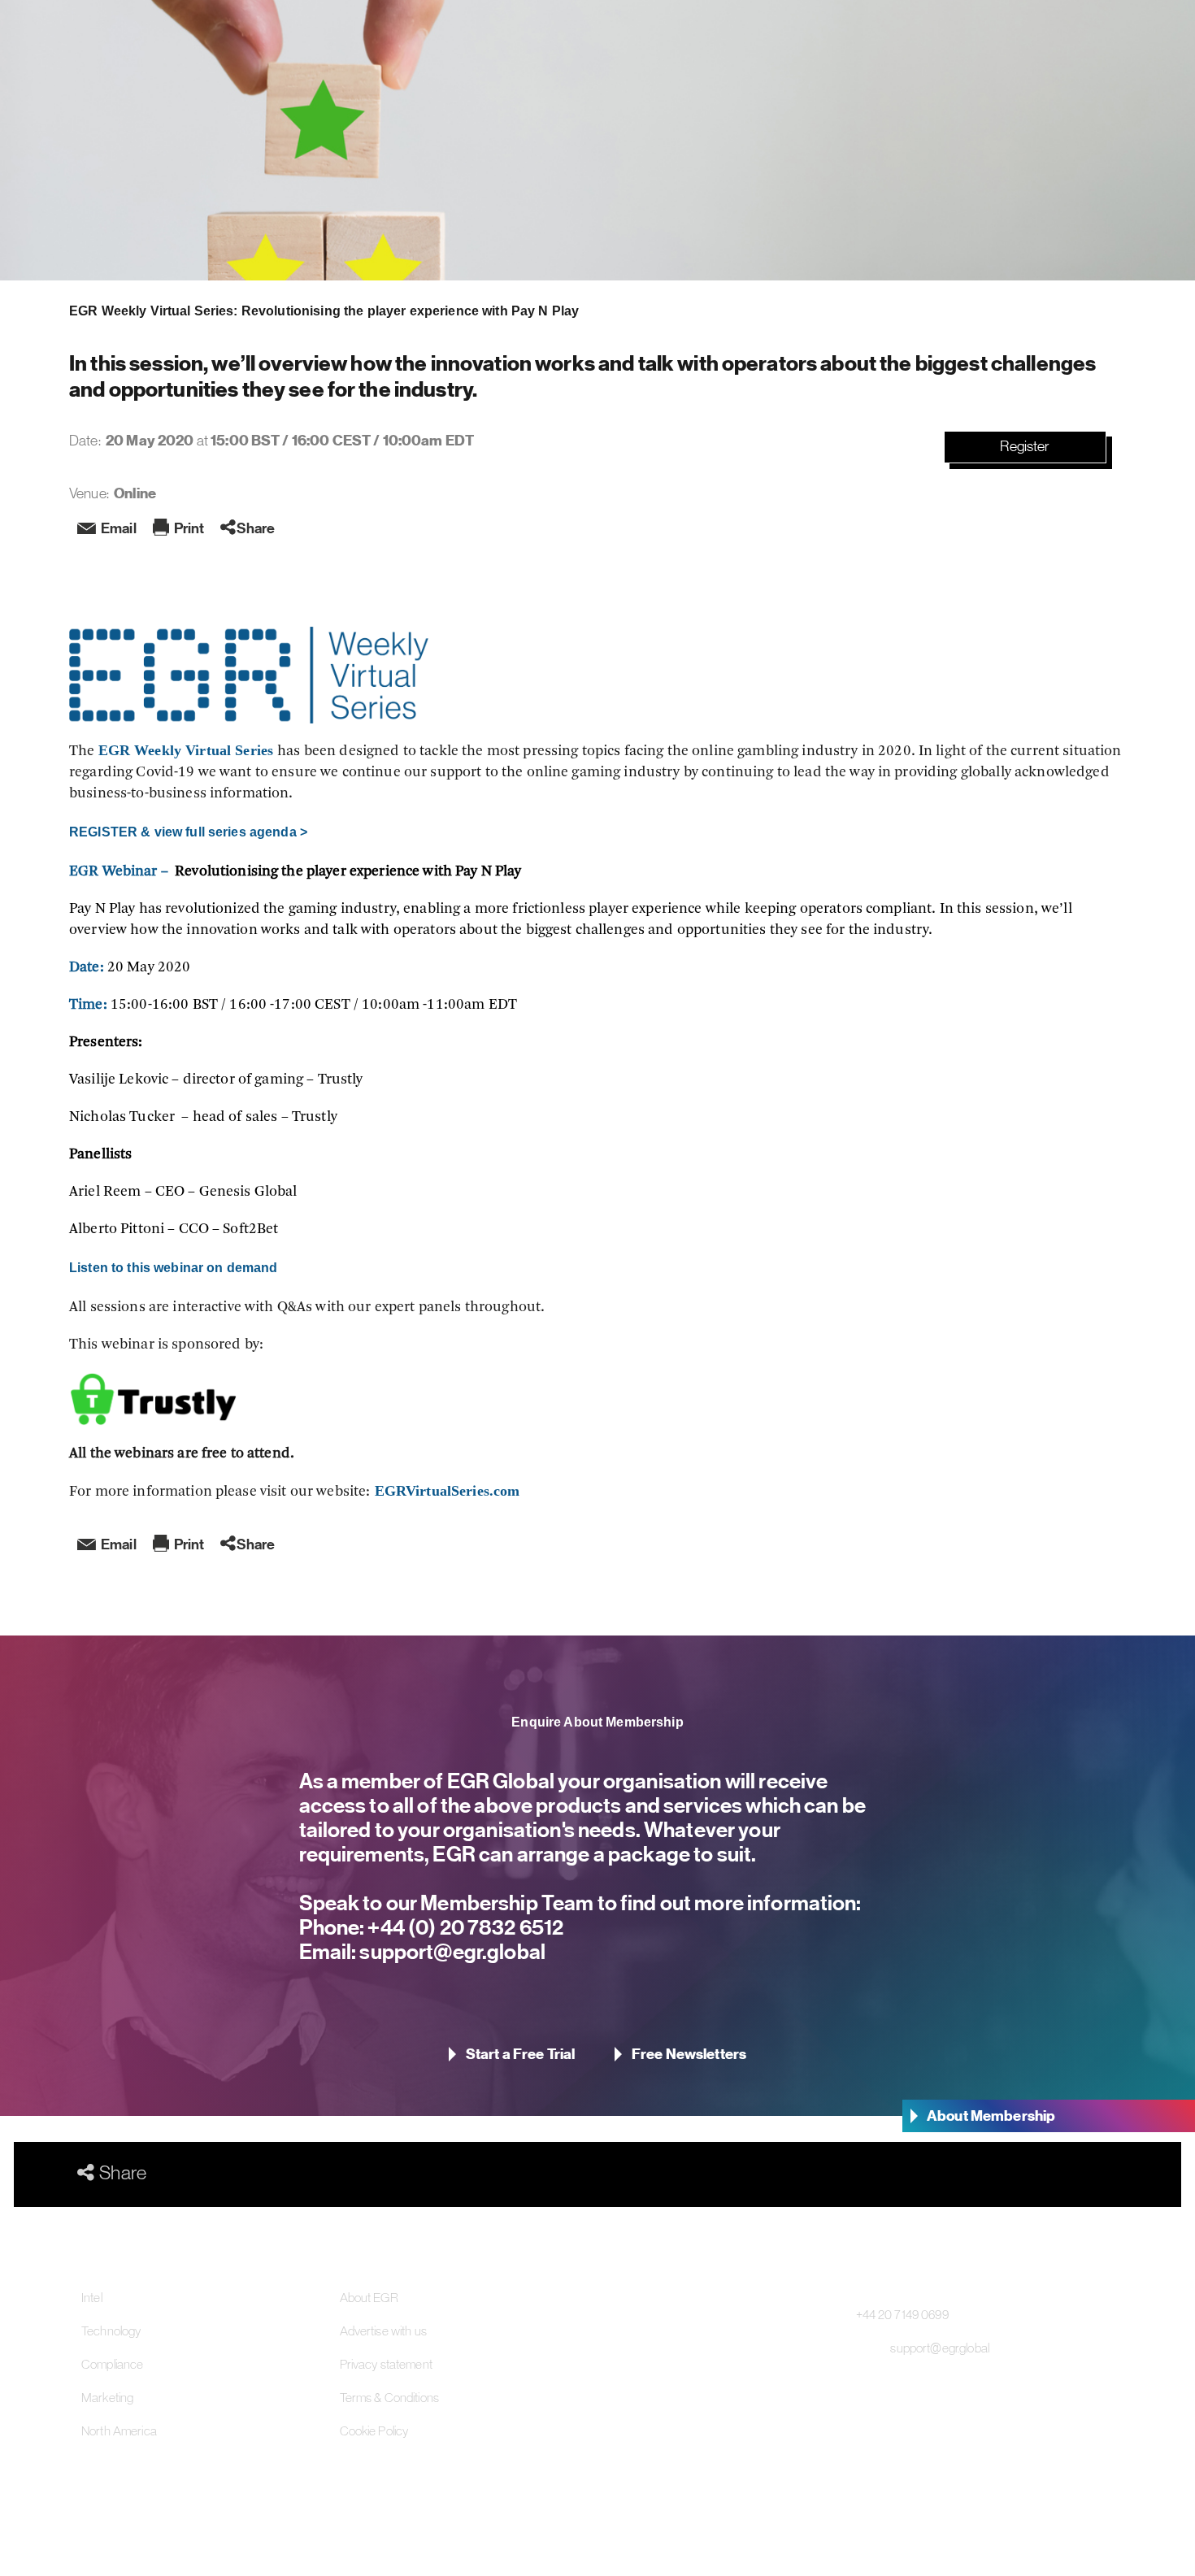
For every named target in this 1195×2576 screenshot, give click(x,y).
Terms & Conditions (390, 2397)
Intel (92, 2297)
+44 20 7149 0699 (902, 2314)
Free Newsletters (689, 2054)
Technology (111, 2331)
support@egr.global (451, 1951)
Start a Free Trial (521, 2054)
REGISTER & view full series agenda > (188, 832)
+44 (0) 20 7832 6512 (464, 1927)
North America (119, 2430)
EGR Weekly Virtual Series (188, 750)
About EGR (369, 2297)
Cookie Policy (374, 2430)
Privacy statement (386, 2364)
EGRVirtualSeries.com (445, 1491)
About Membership (991, 2116)
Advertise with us (383, 2331)
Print (189, 528)
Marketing (107, 2397)
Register (1025, 446)
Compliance (112, 2364)
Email (119, 528)
